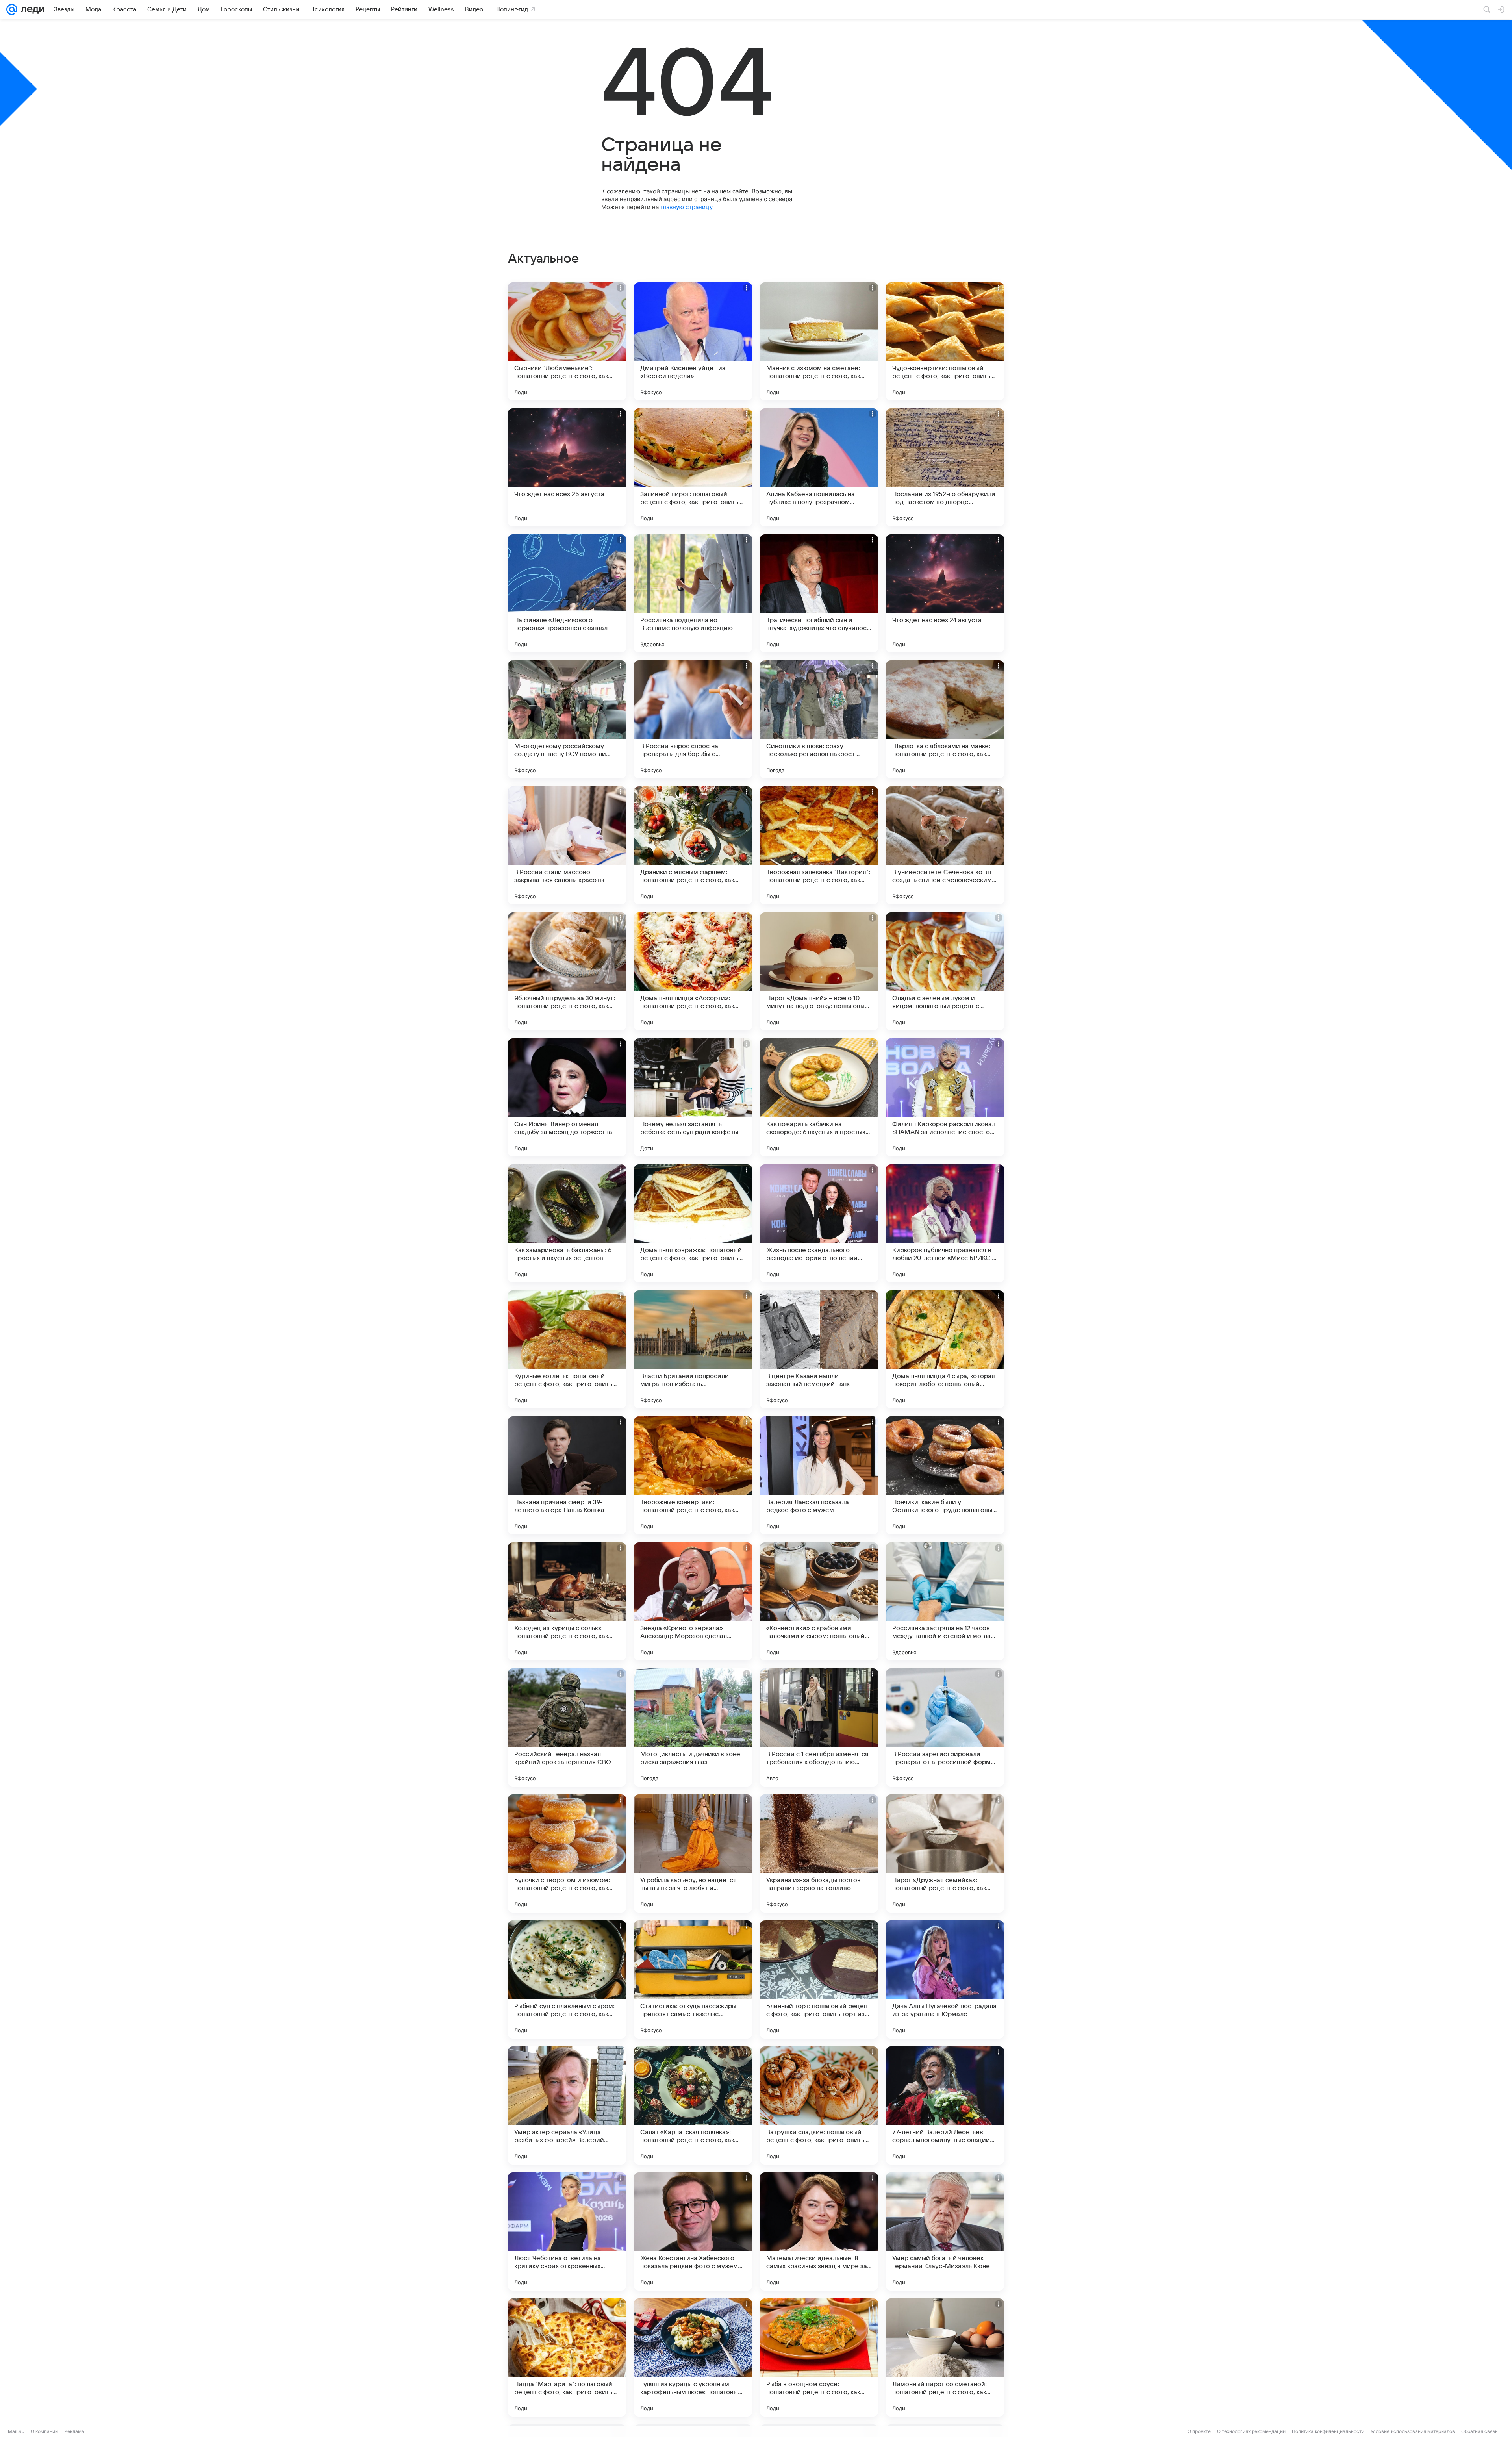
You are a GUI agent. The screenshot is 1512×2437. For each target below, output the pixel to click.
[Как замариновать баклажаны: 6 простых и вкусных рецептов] (567, 1223)
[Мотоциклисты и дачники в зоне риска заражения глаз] (693, 1727)
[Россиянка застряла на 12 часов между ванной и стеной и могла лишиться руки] (945, 1601)
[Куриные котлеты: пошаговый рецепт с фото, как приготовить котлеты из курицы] (567, 1349)
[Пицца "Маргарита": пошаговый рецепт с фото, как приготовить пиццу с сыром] (567, 2357)
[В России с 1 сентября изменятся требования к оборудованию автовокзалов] (819, 1727)
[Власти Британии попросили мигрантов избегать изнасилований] (693, 1349)
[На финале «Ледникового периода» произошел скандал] (567, 593)
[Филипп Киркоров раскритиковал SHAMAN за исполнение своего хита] (945, 1097)
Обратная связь (1480, 2431)
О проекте (1199, 2431)
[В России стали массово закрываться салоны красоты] (567, 845)
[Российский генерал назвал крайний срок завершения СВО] (567, 1727)
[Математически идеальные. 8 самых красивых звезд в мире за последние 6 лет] (819, 2231)
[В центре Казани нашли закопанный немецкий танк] (819, 1349)
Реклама (74, 2431)
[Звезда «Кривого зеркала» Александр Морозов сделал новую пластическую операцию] (693, 1601)
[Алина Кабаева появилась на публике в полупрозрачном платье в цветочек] (819, 467)
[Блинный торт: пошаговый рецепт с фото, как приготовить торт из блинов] (819, 1979)
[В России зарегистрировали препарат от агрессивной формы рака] (945, 1727)
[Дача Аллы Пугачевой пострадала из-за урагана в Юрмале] (945, 1979)
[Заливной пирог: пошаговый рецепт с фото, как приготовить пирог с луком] (693, 467)
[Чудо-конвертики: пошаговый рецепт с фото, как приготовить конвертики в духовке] (945, 341)
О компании (44, 2431)
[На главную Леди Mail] (31, 9)
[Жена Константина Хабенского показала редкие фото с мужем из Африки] (693, 2231)
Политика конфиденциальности (1328, 2431)
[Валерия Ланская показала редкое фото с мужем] (819, 1475)
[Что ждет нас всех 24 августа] (945, 593)
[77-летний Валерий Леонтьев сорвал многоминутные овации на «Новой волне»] (945, 2105)
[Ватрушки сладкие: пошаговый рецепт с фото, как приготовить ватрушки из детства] (819, 2105)
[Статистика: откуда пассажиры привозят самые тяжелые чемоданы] (693, 1979)
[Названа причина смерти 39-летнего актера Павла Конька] (567, 1475)
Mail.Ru (16, 2431)
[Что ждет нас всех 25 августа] (567, 467)
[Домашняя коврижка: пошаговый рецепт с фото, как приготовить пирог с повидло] (693, 1223)
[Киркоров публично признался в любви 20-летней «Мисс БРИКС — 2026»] (945, 1223)
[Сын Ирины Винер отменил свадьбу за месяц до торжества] (567, 1097)
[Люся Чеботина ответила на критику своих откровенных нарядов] (567, 2231)
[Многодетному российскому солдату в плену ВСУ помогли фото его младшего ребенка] (567, 719)
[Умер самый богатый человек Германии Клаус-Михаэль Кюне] (945, 2231)
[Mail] (12, 9)
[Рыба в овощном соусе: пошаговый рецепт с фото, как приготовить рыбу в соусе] (819, 2357)
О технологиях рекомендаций (1251, 2431)
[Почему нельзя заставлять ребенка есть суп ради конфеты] (693, 1097)
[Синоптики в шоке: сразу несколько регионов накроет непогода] (819, 719)
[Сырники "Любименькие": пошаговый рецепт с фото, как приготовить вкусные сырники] (567, 341)
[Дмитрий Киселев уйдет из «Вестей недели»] (693, 341)
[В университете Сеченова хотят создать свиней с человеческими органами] (945, 845)
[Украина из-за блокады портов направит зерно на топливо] (819, 1853)
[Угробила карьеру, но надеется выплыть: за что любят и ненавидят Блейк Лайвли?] (693, 1853)
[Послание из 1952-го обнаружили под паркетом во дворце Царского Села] (945, 467)
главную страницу (686, 207)
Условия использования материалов (1413, 2431)
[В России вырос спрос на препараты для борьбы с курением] (693, 719)
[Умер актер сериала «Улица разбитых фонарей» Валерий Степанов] (567, 2105)
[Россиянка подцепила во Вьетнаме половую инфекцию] (693, 593)
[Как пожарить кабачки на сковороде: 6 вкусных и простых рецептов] (819, 1097)
